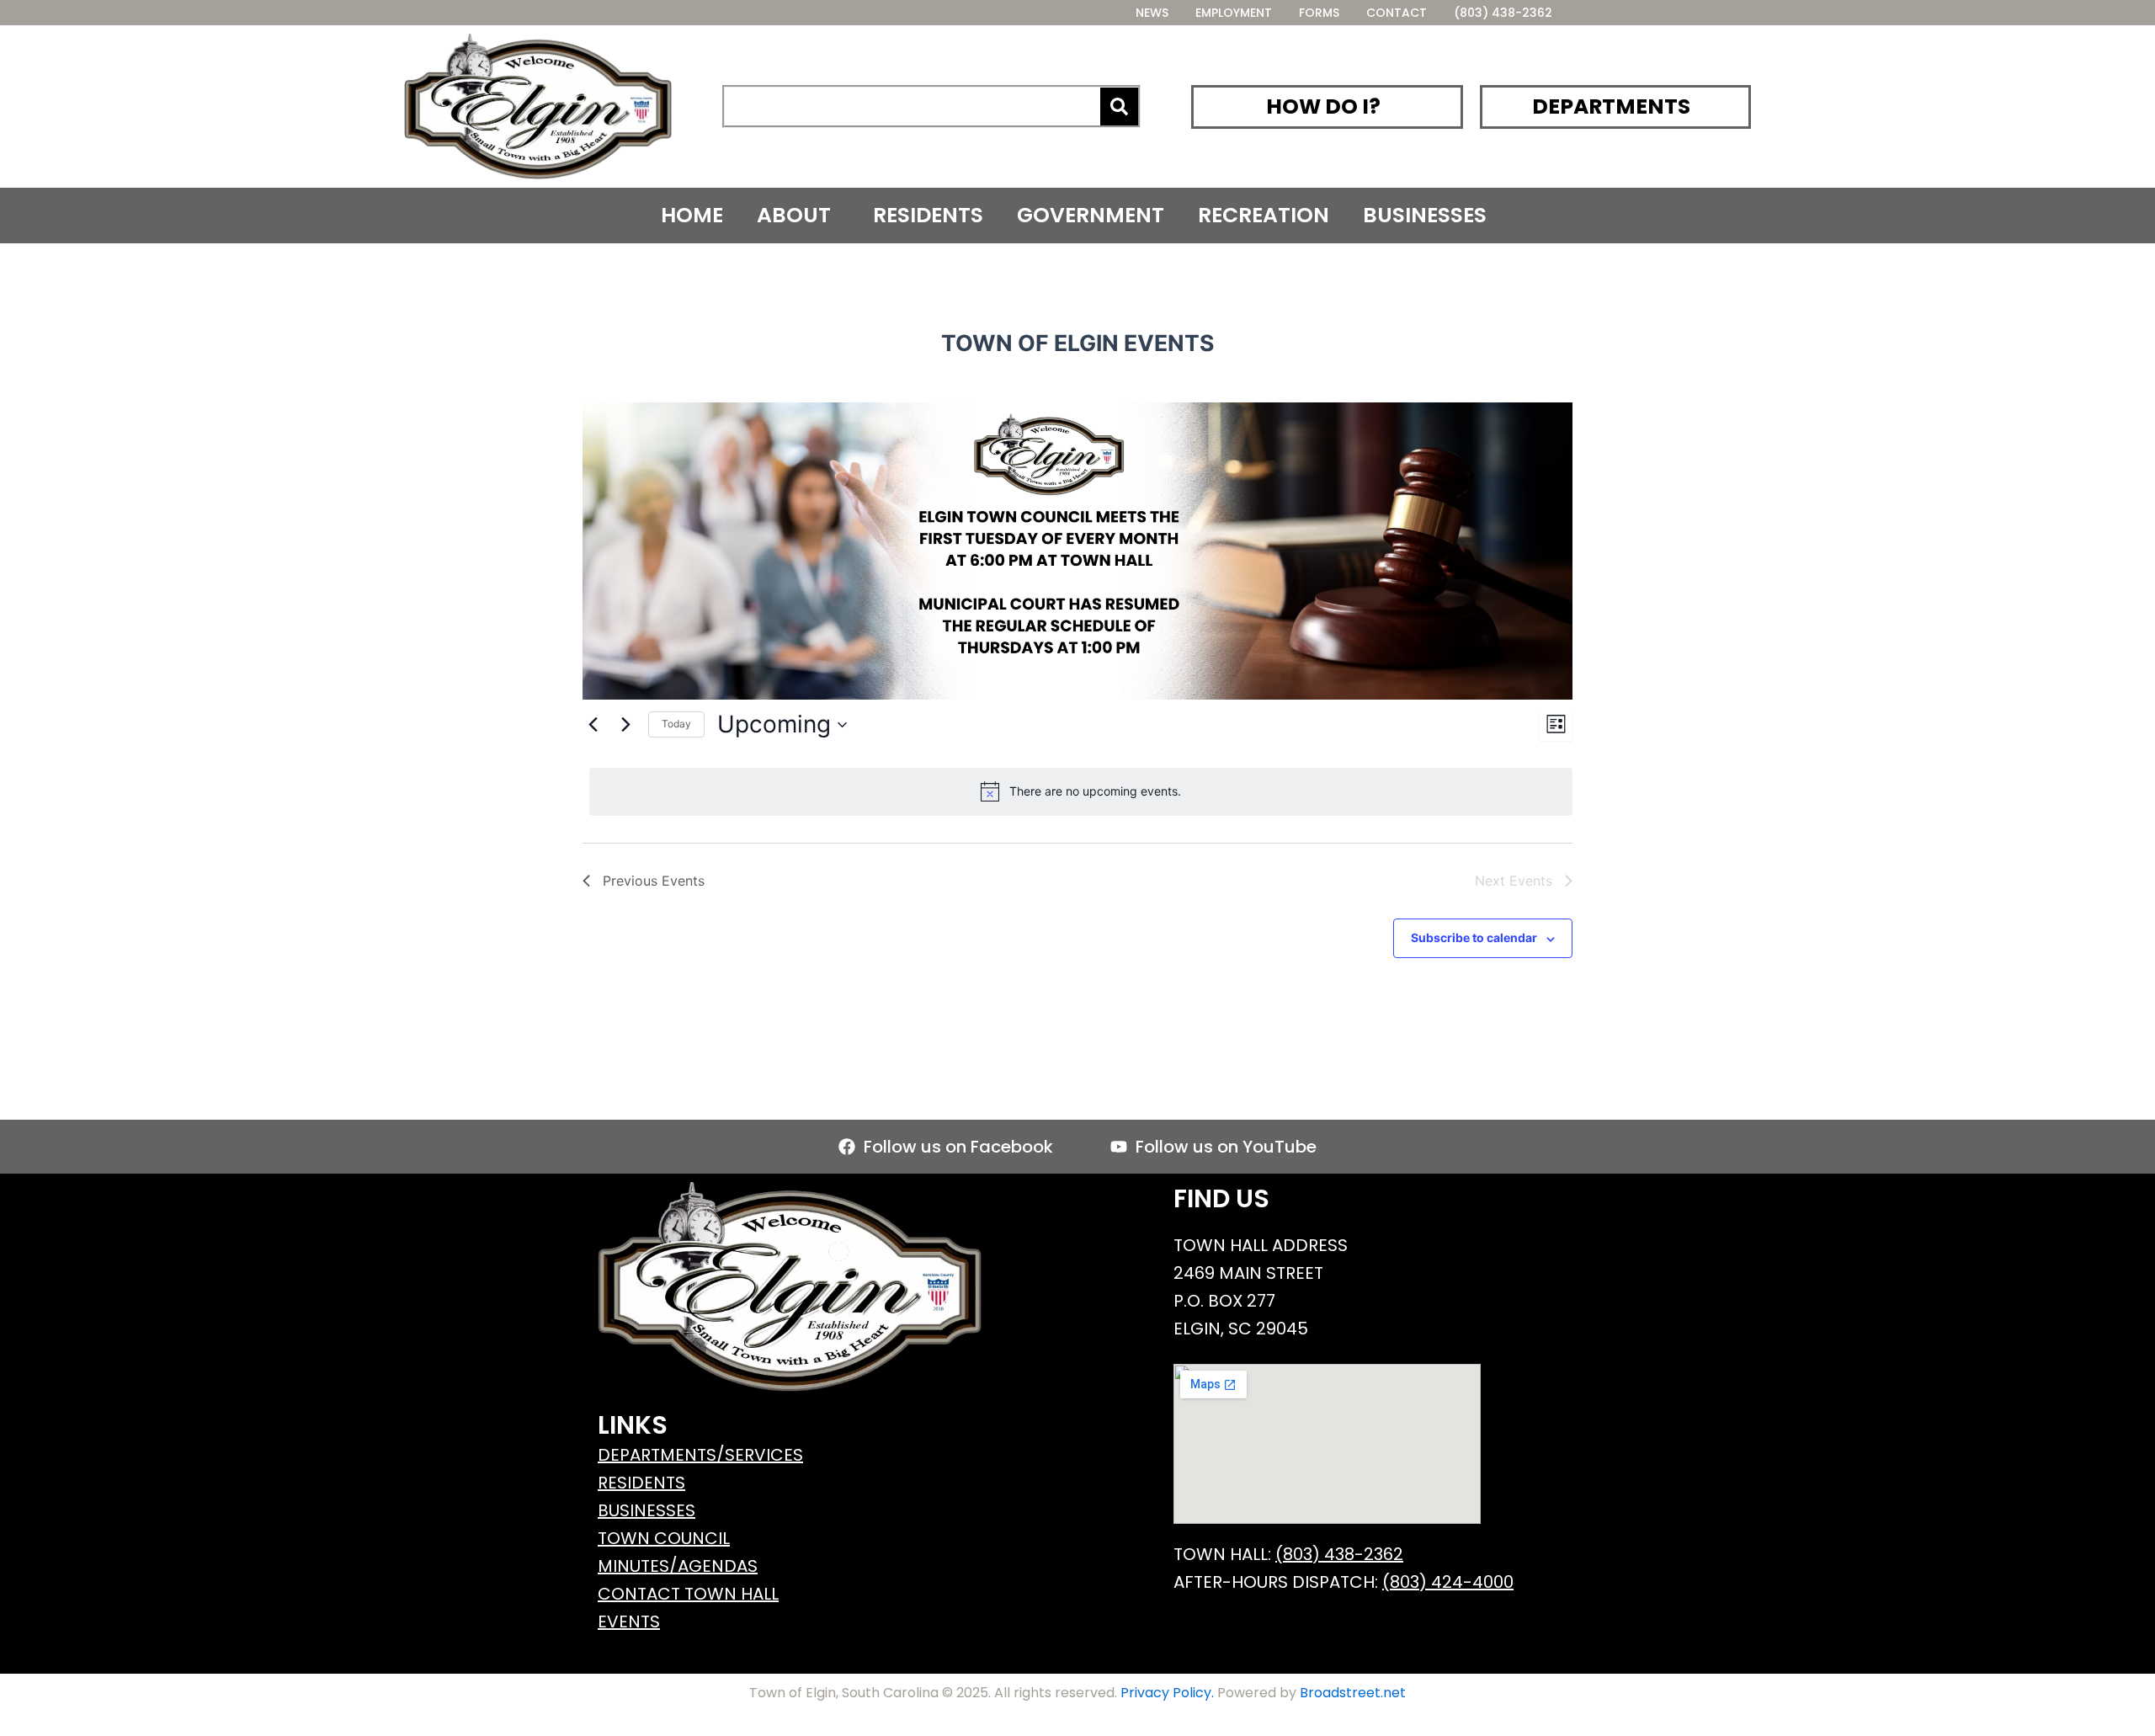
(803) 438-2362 (1339, 1554)
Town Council (664, 1538)
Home (692, 215)
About (794, 215)
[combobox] (913, 107)
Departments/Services (700, 1455)
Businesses (1425, 215)
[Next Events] (625, 725)
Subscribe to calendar (1474, 937)
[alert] (1081, 791)
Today (676, 724)
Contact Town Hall (688, 1594)
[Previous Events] (593, 725)
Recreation (1264, 215)
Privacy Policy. (1167, 1693)
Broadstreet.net (1351, 1693)
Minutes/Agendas (678, 1566)
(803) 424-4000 (1448, 1582)
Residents (928, 215)
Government (1091, 215)
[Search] (1119, 107)
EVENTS (629, 1622)
